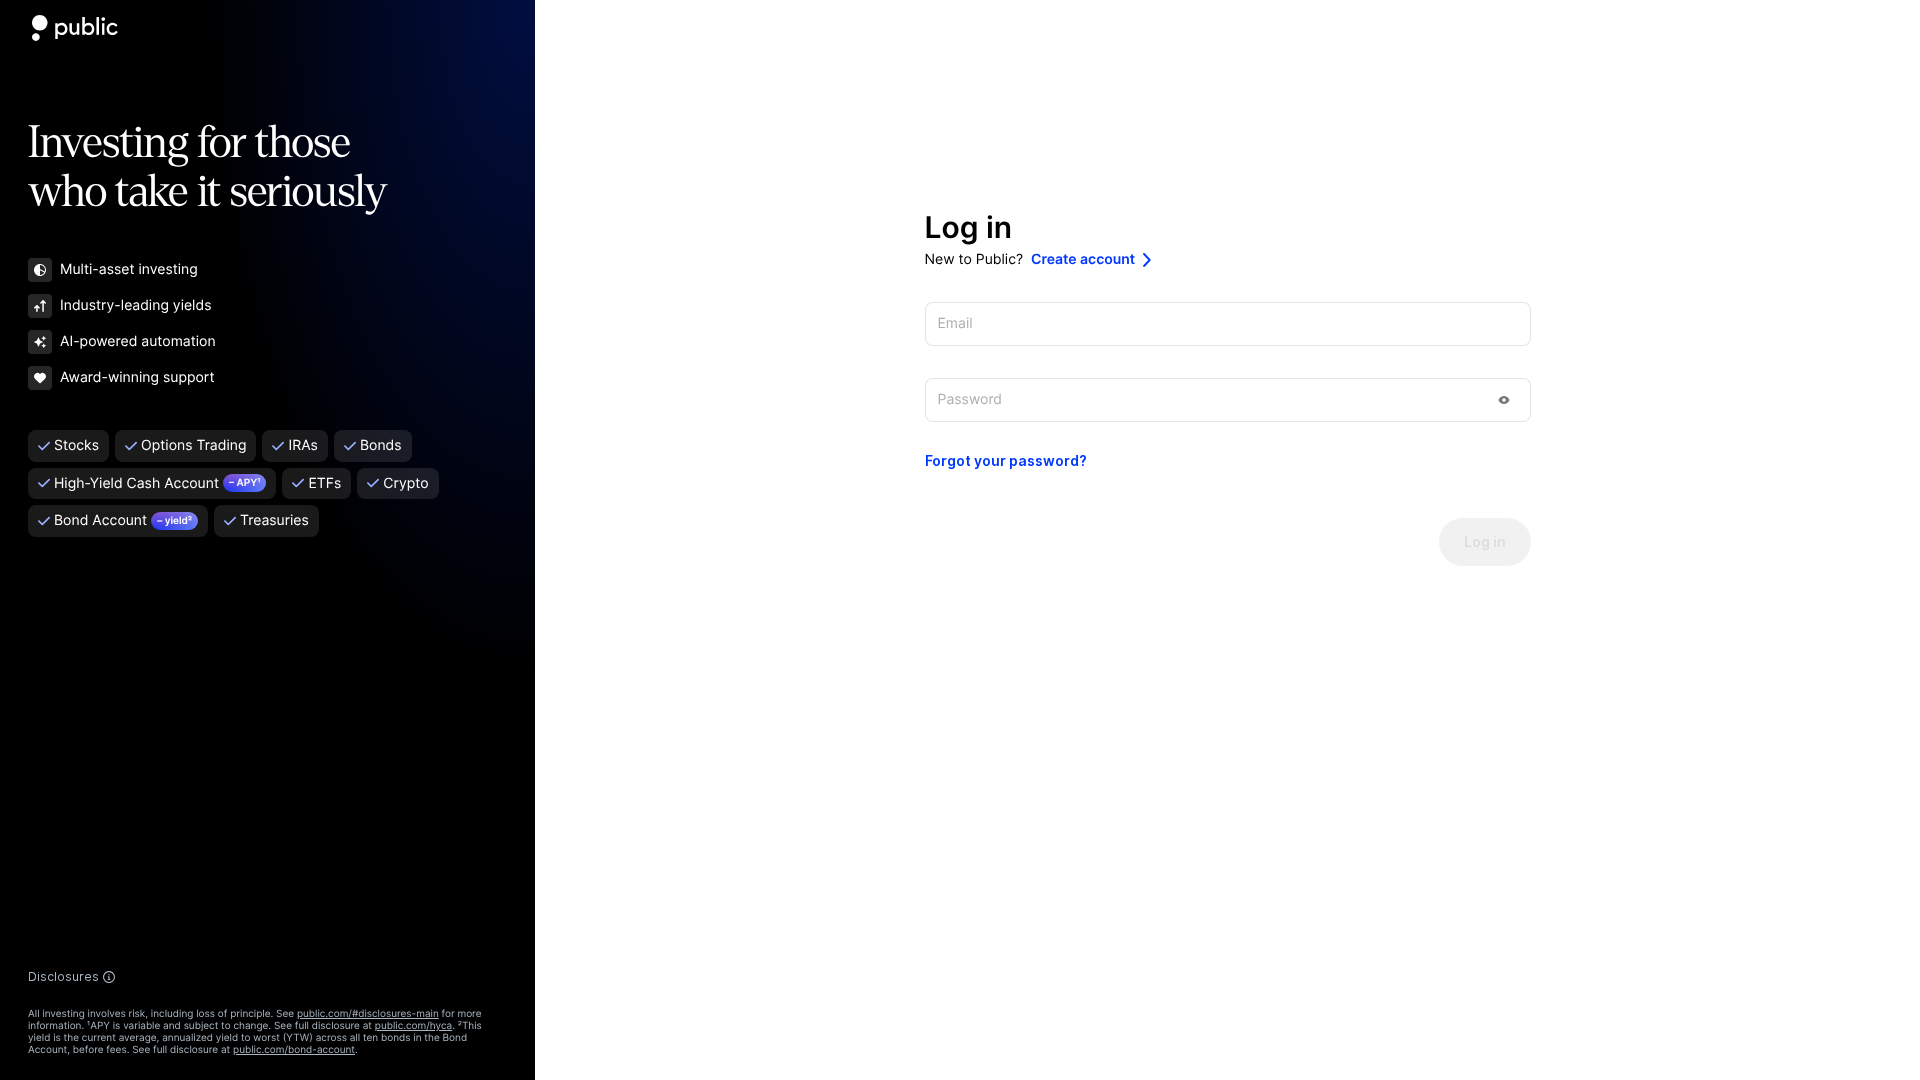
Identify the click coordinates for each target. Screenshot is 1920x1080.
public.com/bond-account (294, 1050)
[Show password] (1504, 400)
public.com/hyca (413, 1026)
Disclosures (63, 977)
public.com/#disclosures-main (368, 1014)
